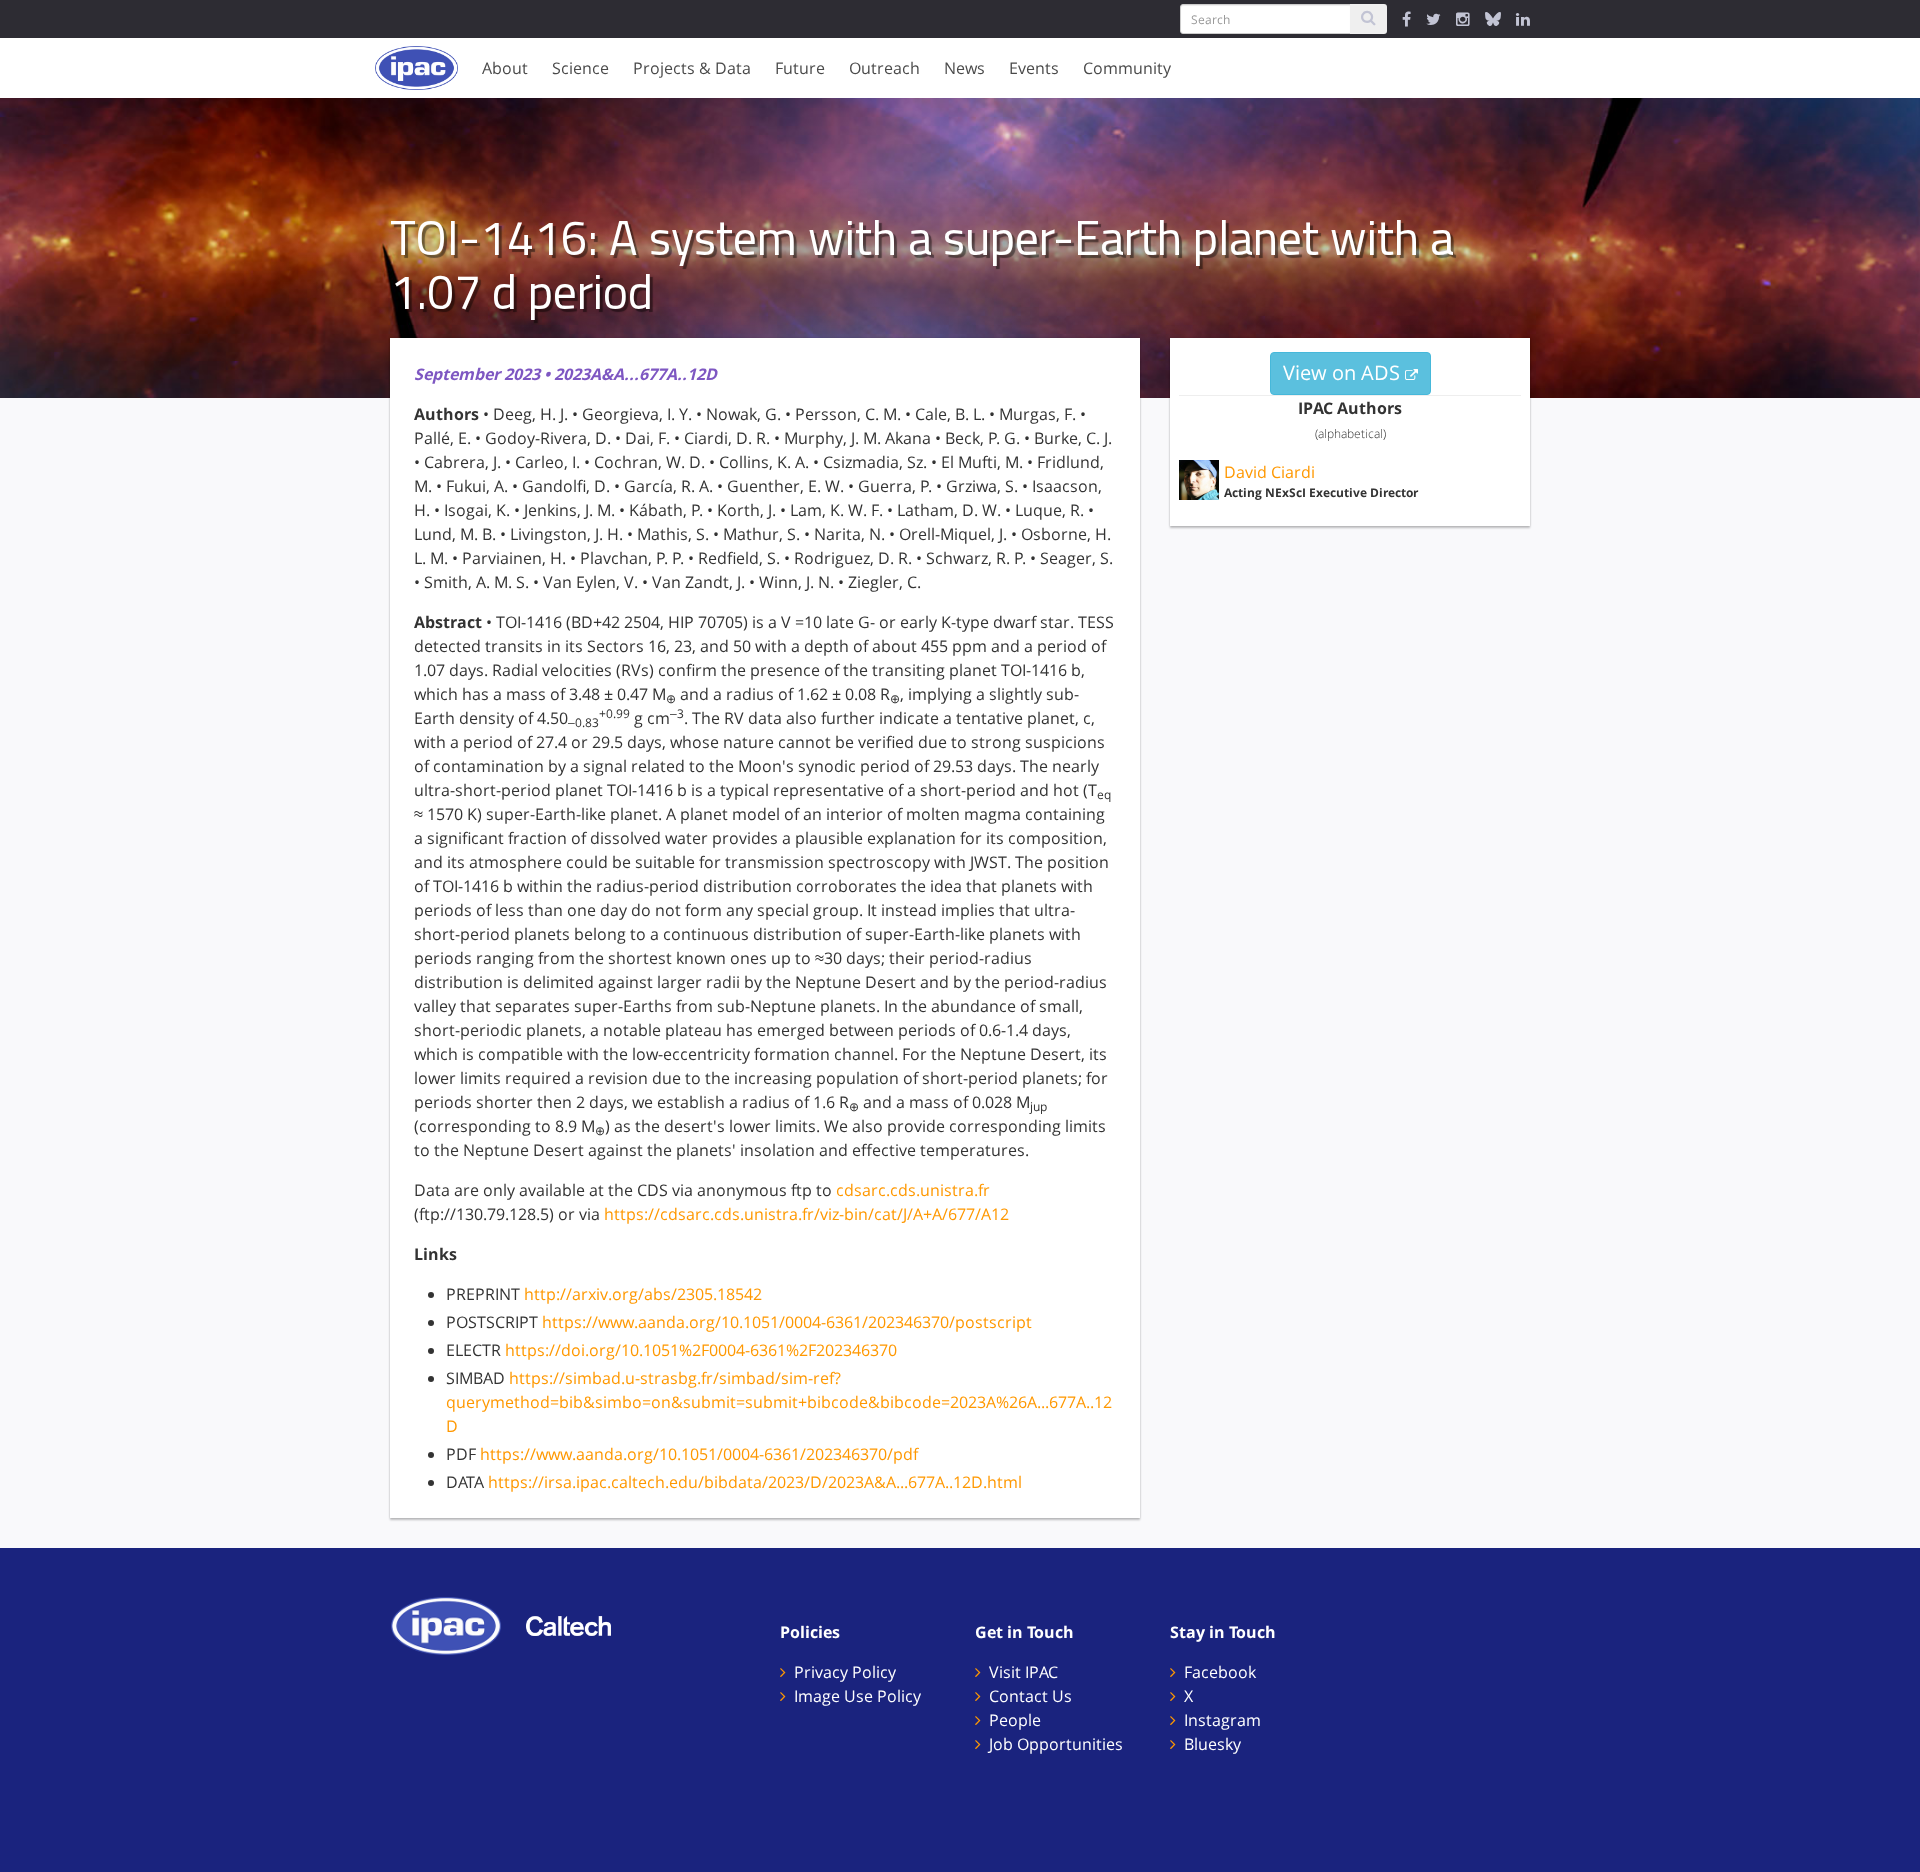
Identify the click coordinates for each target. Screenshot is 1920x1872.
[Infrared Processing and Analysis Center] (456, 1624)
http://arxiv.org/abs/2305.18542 (643, 1294)
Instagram (1222, 1720)
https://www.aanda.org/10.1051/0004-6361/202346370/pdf (699, 1454)
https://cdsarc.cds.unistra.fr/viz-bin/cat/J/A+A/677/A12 (806, 1214)
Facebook (1220, 1672)
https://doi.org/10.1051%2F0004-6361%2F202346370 (701, 1350)
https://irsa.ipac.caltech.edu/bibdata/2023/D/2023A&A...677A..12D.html (755, 1482)
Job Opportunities (1056, 1744)
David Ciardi (1269, 472)
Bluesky (1212, 1744)
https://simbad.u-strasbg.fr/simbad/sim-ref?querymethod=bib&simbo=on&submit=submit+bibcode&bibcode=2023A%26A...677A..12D (779, 1402)
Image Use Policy (857, 1696)
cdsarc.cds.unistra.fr (913, 1190)
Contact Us (1030, 1696)
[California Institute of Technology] (578, 1624)
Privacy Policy (845, 1672)
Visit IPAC (1023, 1672)
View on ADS (1344, 372)
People (1015, 1720)
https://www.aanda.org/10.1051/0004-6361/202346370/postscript (787, 1322)
